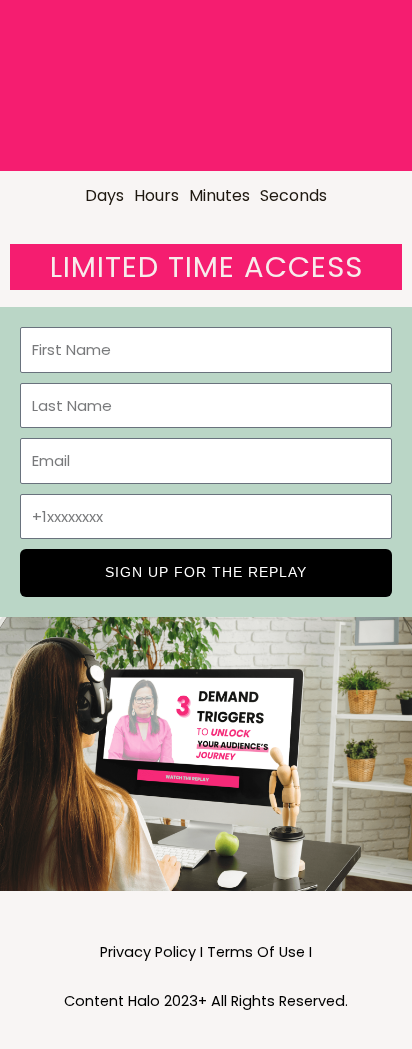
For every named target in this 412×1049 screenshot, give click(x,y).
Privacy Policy (148, 952)
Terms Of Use (256, 952)
